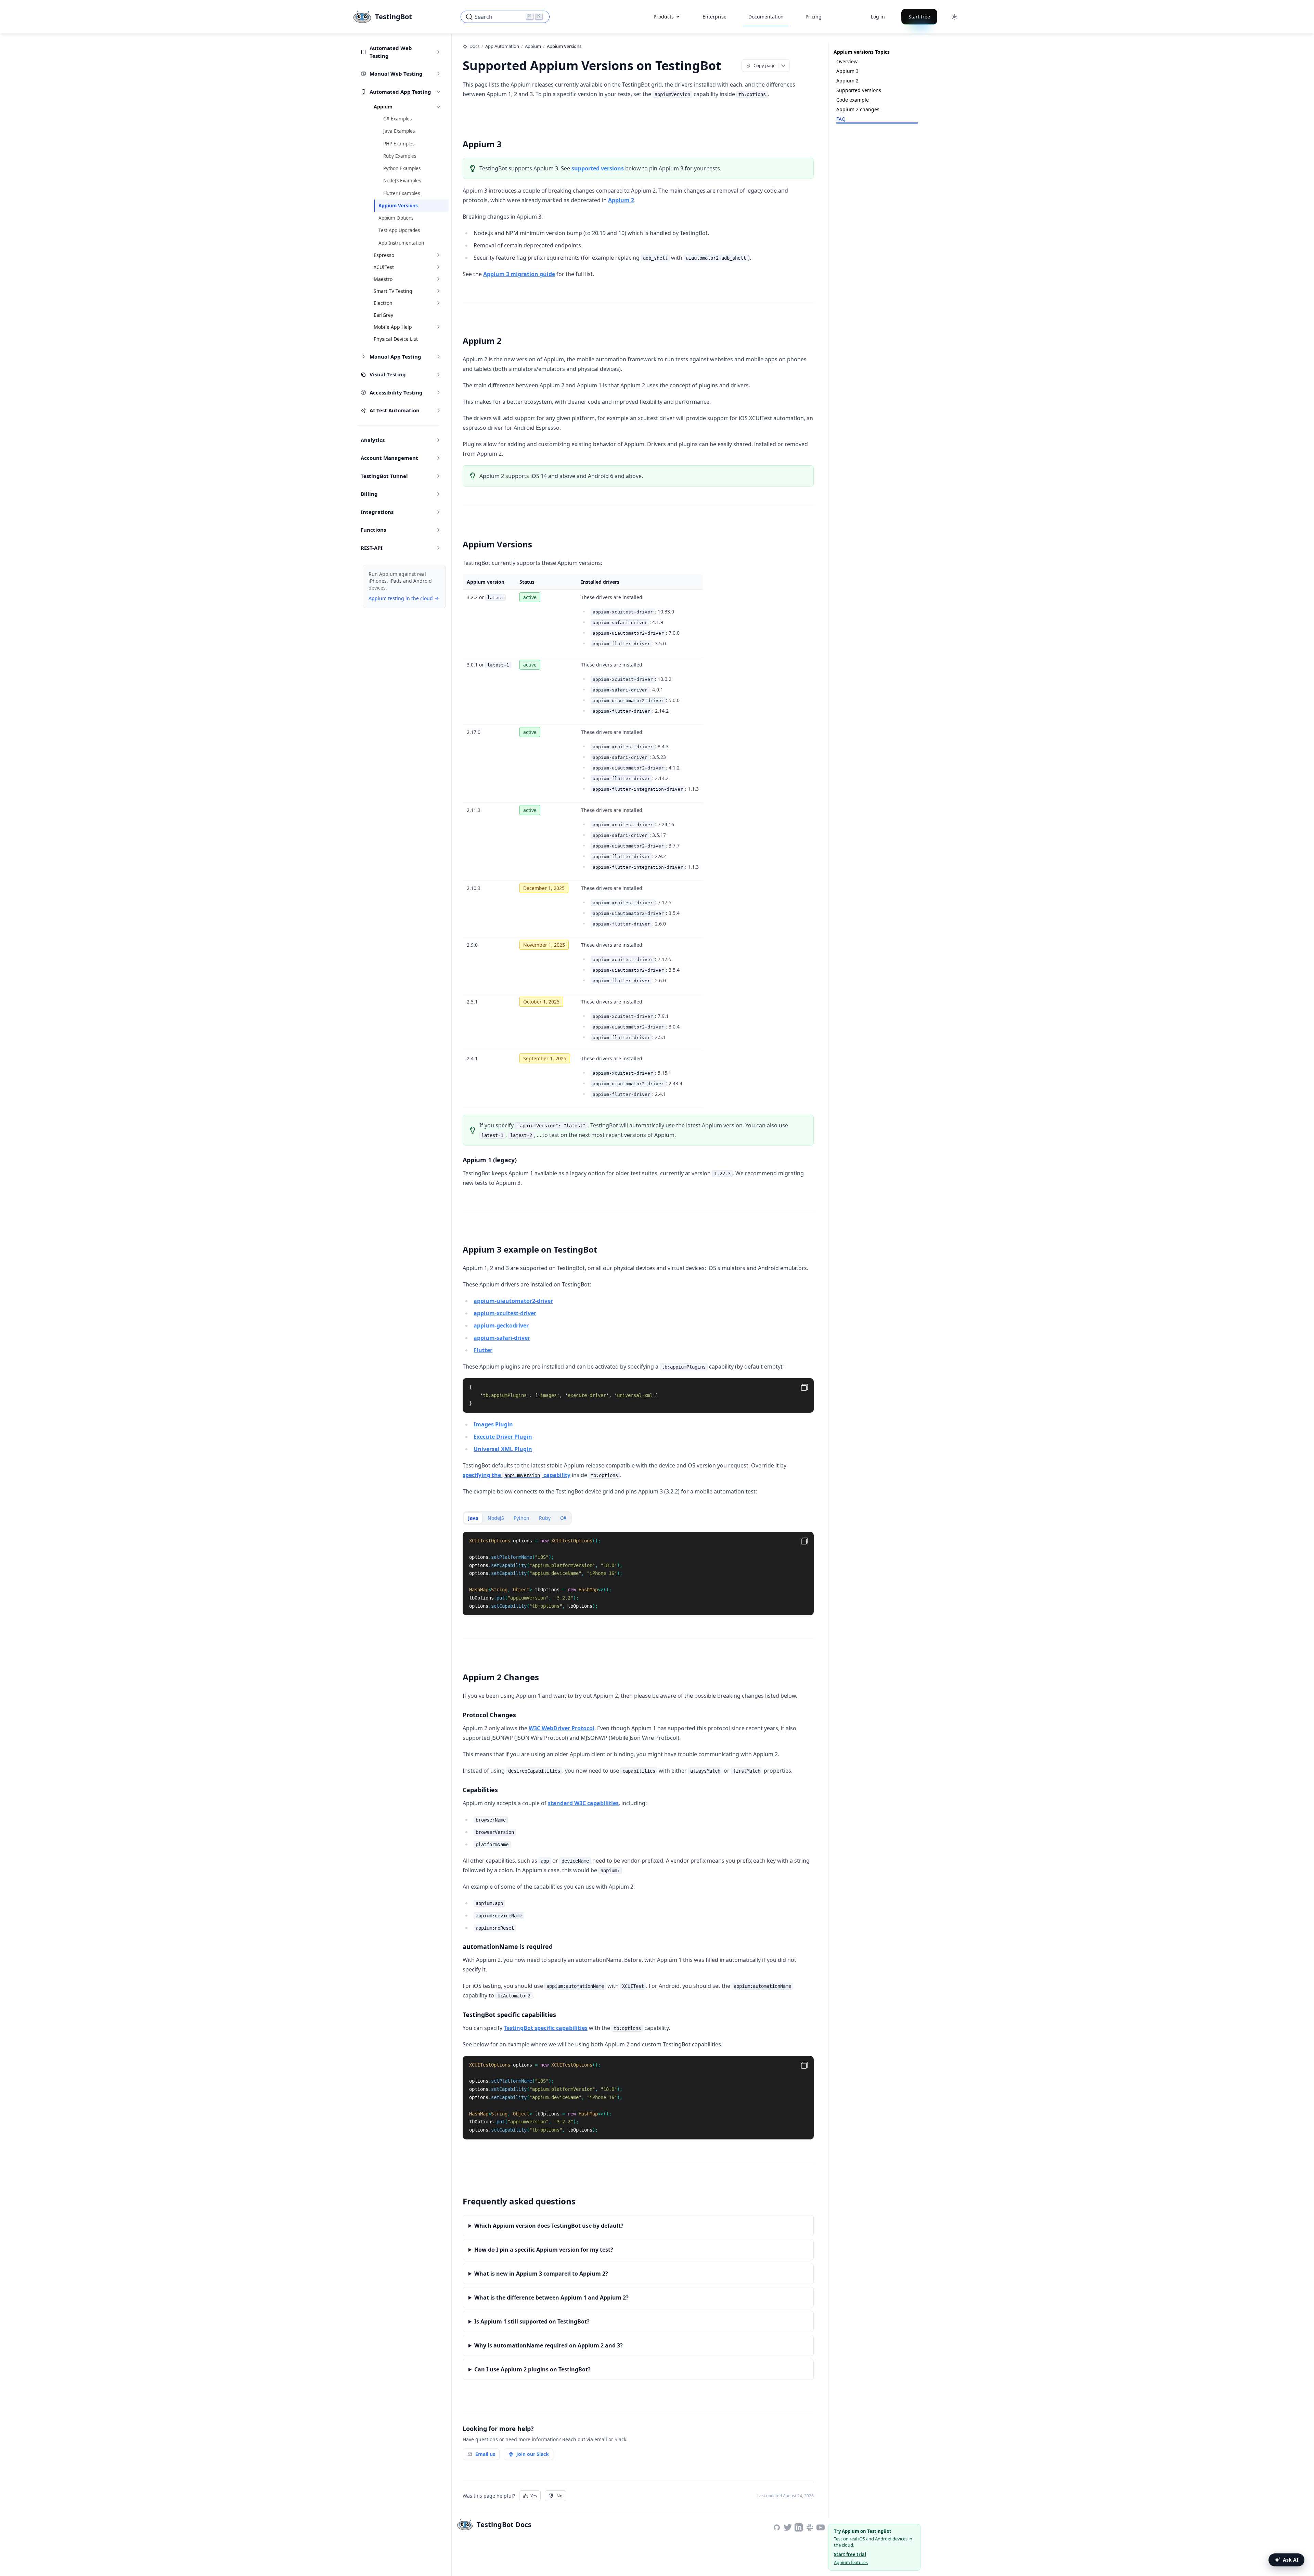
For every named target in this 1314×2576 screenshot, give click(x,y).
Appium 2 (621, 200)
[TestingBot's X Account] (788, 2527)
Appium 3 (847, 71)
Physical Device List (396, 339)
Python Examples (402, 168)
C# (563, 1518)
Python (521, 1518)
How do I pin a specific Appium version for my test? (544, 2250)
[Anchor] (730, 65)
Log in (878, 17)
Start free (919, 17)
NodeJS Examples (402, 181)
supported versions (598, 168)
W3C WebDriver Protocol (562, 1728)
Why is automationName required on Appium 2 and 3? (549, 2345)
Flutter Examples (402, 193)
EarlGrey (383, 315)
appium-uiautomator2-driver (513, 1301)
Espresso (384, 255)
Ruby (545, 1518)
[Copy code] (804, 1387)
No (559, 2496)
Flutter (483, 1350)
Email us (485, 2454)
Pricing (814, 17)
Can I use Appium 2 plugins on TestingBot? (532, 2369)
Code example (853, 100)
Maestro (383, 279)
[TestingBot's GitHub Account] (777, 2527)
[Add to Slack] (810, 2527)
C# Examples (397, 119)
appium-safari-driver (502, 1338)
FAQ (841, 119)
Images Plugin (493, 1424)
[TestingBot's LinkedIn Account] (799, 2527)
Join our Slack (533, 2454)
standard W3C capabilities (583, 1803)
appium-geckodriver (501, 1325)
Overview (847, 61)
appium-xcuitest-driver (505, 1313)
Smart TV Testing (393, 291)
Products (664, 17)
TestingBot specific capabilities (546, 2028)
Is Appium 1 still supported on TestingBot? (532, 2321)
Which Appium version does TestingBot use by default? (549, 2226)
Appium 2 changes (858, 109)
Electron (383, 303)
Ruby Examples (400, 156)
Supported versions (859, 90)
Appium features (851, 2562)
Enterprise (714, 17)
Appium (383, 107)
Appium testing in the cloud (401, 598)
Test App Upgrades (399, 230)
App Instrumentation (401, 243)
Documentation (766, 17)
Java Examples (399, 131)
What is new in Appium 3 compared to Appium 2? (541, 2274)
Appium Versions (398, 206)
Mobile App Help (393, 327)
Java (473, 1518)
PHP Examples (399, 144)
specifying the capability (517, 1475)
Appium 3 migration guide (519, 274)
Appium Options (396, 218)
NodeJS (496, 1518)
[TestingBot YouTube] (821, 2527)
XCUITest (384, 267)
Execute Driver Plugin (503, 1437)
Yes (534, 2496)
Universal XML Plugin (503, 1449)
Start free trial (850, 2554)
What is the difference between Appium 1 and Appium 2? (551, 2297)
